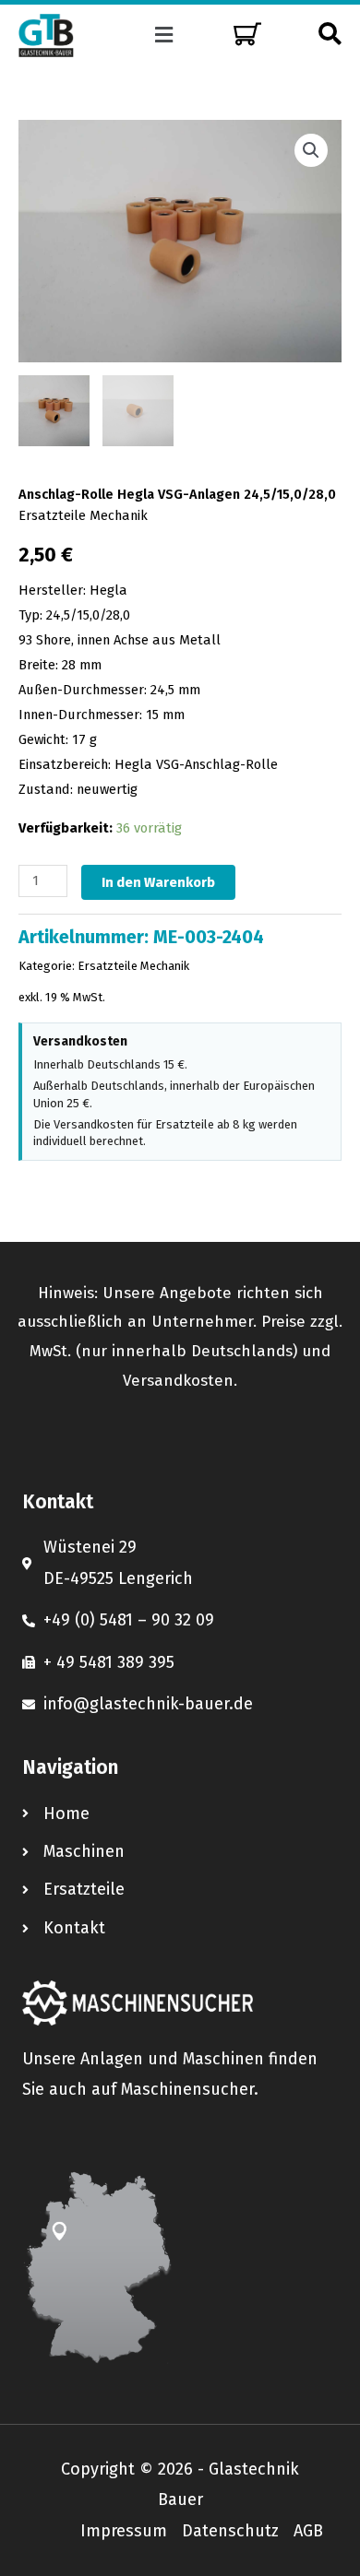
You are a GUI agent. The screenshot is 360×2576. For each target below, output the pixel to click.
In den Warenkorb (158, 882)
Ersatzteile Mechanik (83, 515)
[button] (164, 35)
